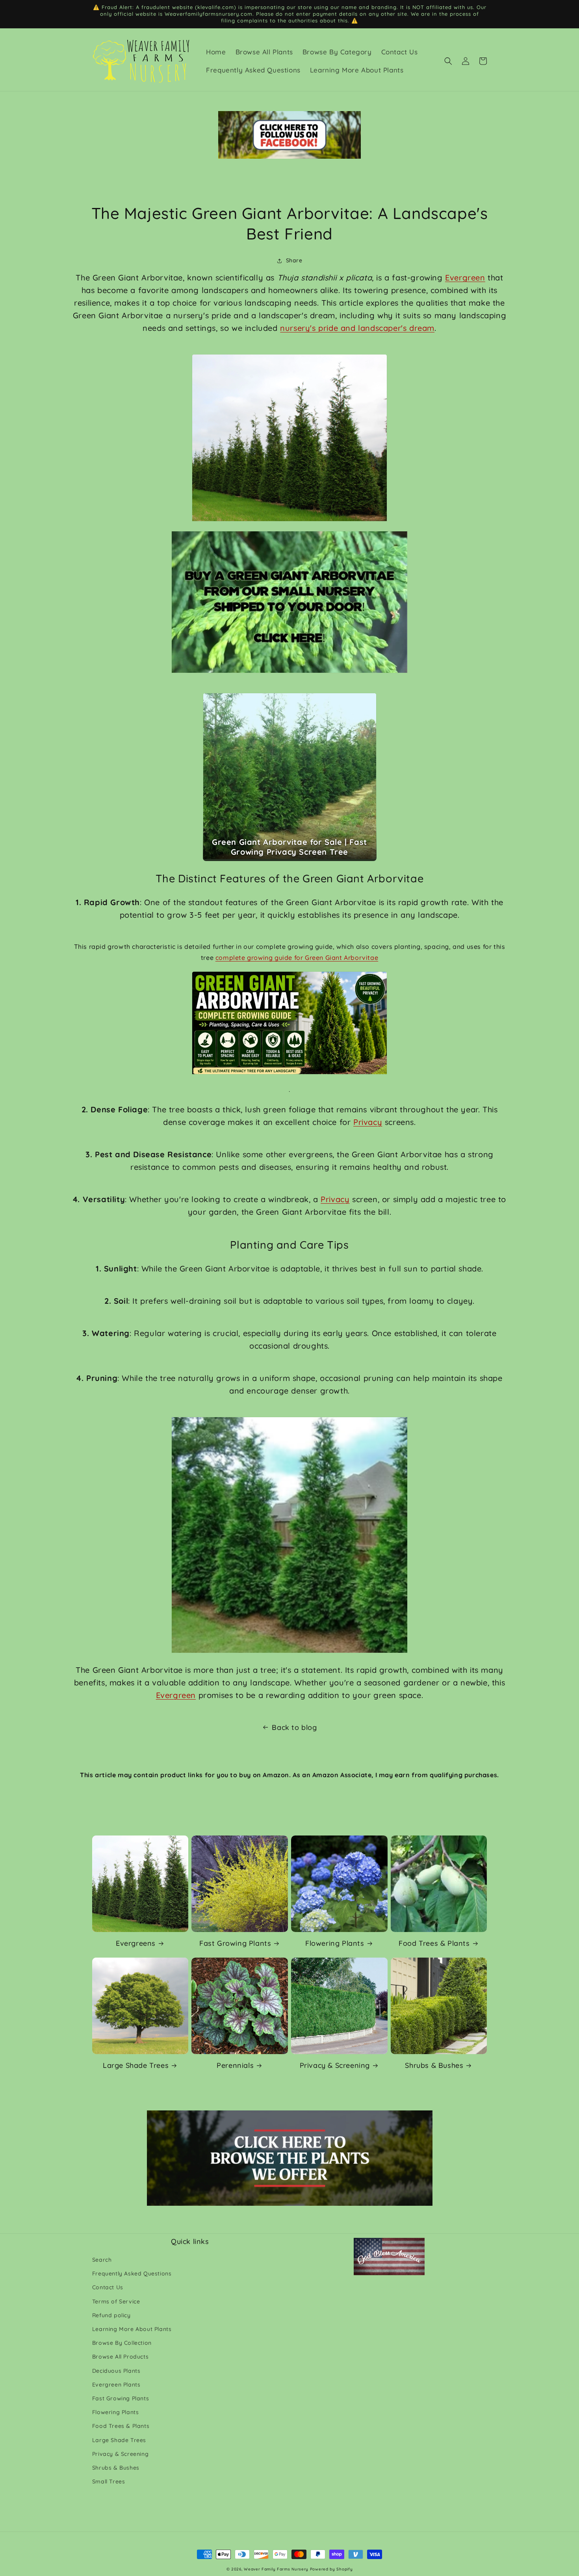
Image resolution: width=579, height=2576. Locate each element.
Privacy (368, 1122)
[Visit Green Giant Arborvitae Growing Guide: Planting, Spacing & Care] (289, 1024)
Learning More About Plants (132, 2329)
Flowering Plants (335, 1943)
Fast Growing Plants (235, 1943)
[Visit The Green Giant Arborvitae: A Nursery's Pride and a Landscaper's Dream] (289, 439)
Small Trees (109, 2481)
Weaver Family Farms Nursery (276, 2569)
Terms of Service (116, 2301)
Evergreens (136, 1943)
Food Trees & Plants (434, 1943)
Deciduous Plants (116, 2371)
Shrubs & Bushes (434, 2065)
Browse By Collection (122, 2343)
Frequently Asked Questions (132, 2273)
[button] (448, 61)
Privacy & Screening (335, 2065)
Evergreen (465, 277)
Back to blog (294, 1727)
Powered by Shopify (331, 2569)
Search (102, 2260)
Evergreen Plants (116, 2385)
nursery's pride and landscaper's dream (357, 328)
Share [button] (294, 260)
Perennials (235, 2065)
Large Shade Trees (136, 2065)
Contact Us (108, 2287)
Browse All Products (120, 2357)
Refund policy (111, 2315)
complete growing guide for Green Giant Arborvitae (297, 958)
